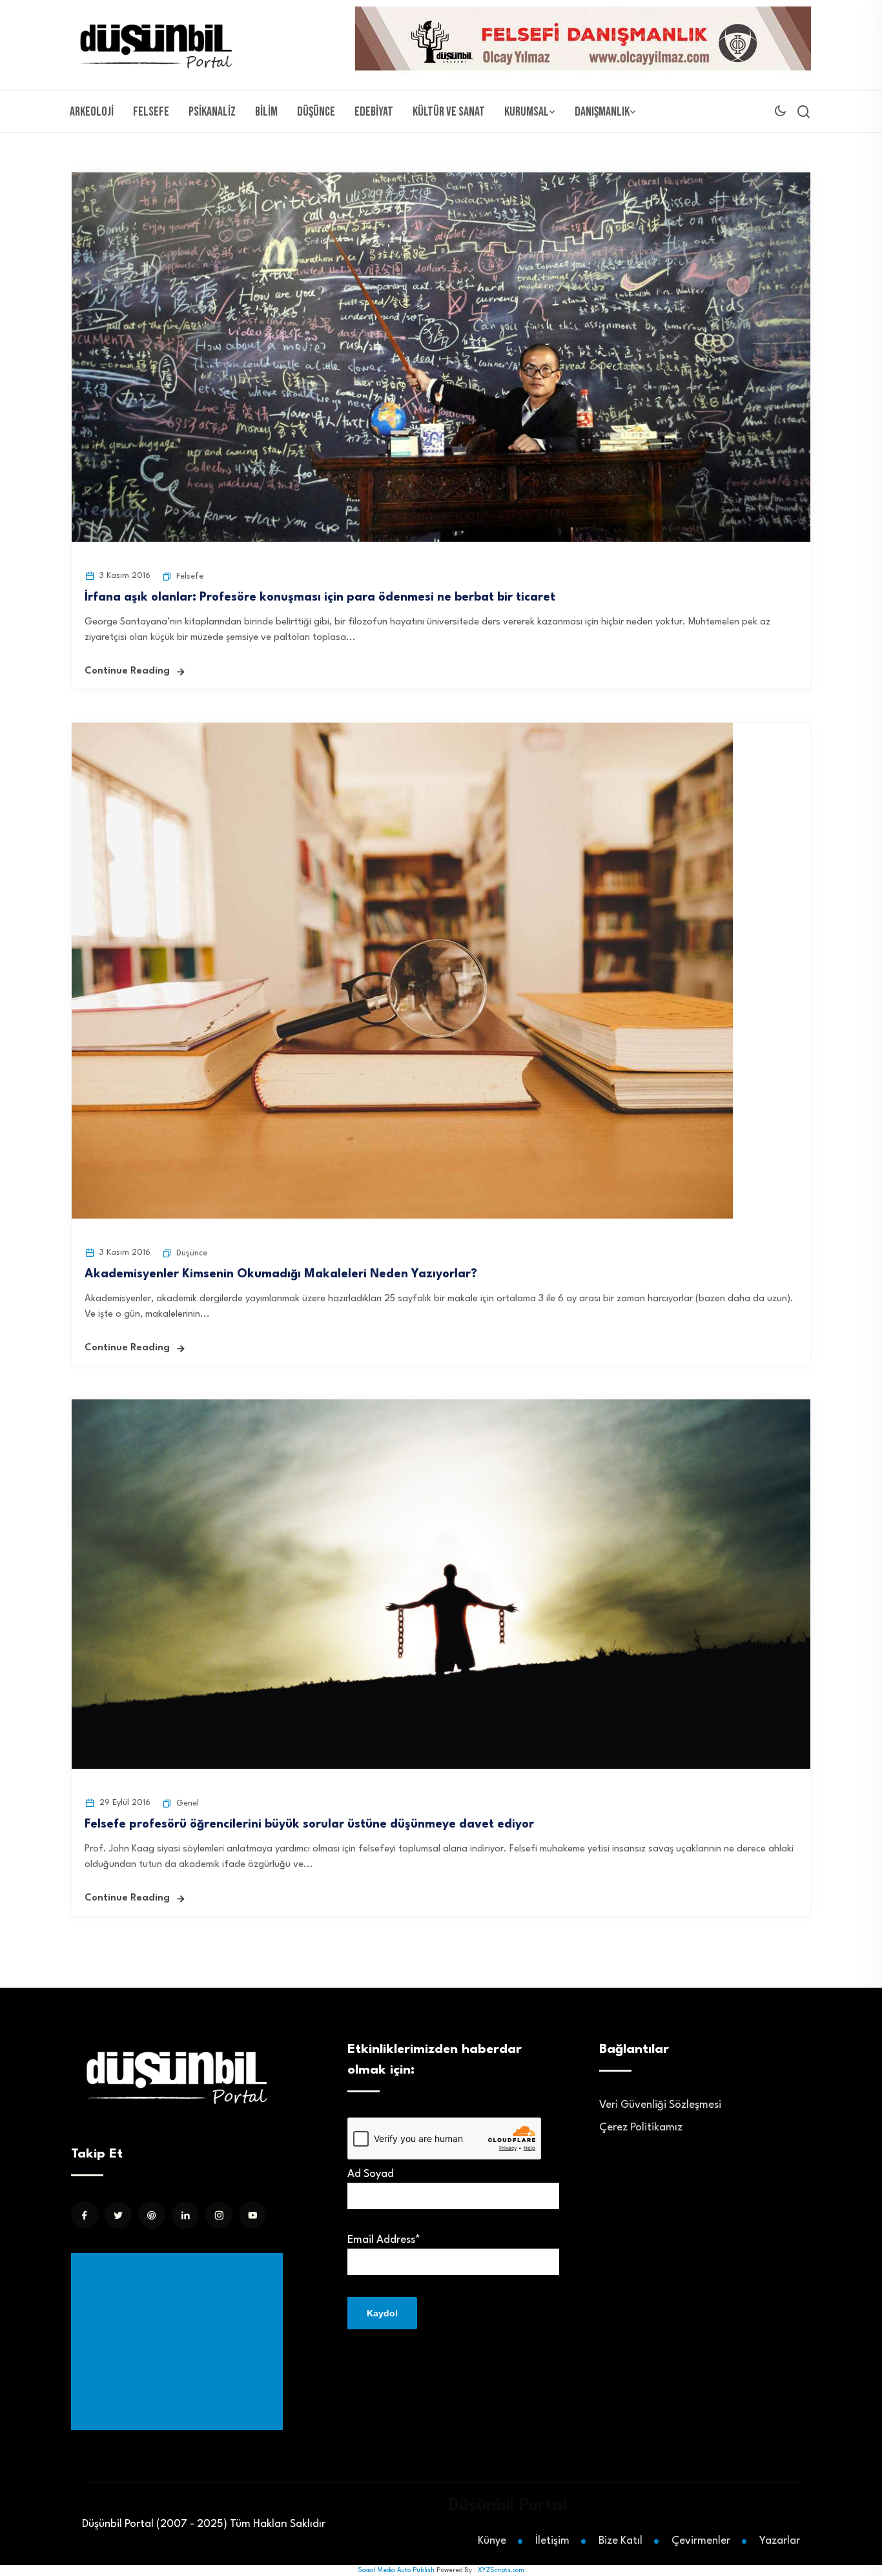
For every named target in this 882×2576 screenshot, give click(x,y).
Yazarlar (780, 2541)
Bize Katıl (620, 2541)
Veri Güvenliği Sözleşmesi (660, 2105)
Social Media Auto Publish (396, 2570)
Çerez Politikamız (641, 2128)
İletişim (552, 2541)
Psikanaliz (212, 112)
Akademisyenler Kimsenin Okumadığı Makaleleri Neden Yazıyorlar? (281, 1274)
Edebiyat (374, 112)
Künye (492, 2541)
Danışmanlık (602, 112)
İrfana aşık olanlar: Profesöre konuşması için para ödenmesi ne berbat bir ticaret (320, 597)
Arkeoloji (92, 112)
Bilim (266, 112)
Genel (188, 1803)
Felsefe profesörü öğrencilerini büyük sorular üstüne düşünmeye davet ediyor (309, 1824)
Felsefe (151, 112)
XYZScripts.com (501, 2570)
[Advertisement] (179, 2342)
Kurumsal (527, 112)
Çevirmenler (701, 2541)
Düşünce (316, 112)
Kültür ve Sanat (449, 112)
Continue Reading (127, 671)
